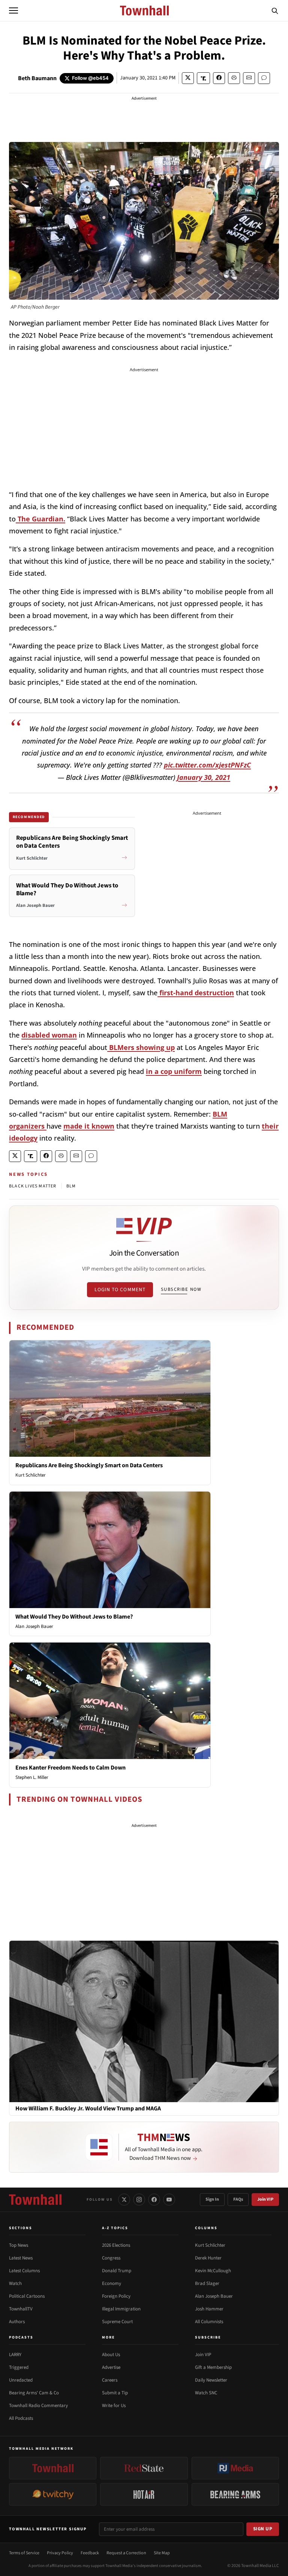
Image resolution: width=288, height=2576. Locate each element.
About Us (111, 2355)
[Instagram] (139, 2200)
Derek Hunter (208, 2258)
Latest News (21, 2258)
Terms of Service (24, 2553)
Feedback (90, 2553)
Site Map (162, 2553)
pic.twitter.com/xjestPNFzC (207, 765)
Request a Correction (126, 2553)
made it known (89, 1126)
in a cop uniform (174, 1071)
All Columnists (209, 2322)
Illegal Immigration (121, 2309)
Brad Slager (207, 2283)
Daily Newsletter (211, 2380)
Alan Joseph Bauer (34, 1626)
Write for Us (114, 2406)
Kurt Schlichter (31, 1475)
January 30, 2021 (204, 777)
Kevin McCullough (213, 2271)
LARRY (15, 2355)
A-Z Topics (115, 2228)
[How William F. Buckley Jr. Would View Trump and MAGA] (144, 2021)
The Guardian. (40, 519)
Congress (111, 2258)
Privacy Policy (60, 2553)
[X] (124, 2200)
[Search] (275, 10)
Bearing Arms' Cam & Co (34, 2393)
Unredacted (21, 2380)
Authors (17, 2322)
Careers (110, 2380)
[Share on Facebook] (219, 78)
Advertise (111, 2367)
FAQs (238, 2199)
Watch (15, 2283)
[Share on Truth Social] (203, 78)
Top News (19, 2245)
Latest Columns (24, 2271)
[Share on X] (188, 78)
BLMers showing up (141, 1047)
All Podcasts (21, 2418)
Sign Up (263, 2529)
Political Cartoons (27, 2296)
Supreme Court (117, 2322)
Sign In (212, 2199)
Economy (112, 2283)
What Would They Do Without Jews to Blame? (74, 1617)
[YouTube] (169, 2200)
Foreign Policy (116, 2296)
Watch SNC (206, 2393)
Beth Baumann (37, 78)
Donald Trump (117, 2271)
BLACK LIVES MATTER (33, 1186)
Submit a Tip (115, 2393)
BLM (71, 1186)
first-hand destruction (196, 993)
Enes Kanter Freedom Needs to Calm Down (70, 1768)
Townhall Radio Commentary (38, 2406)
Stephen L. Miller (32, 1777)
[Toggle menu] (13, 10)
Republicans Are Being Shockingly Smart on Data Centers (89, 1465)
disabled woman (49, 1035)
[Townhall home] (35, 2200)
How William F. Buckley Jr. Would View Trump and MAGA (88, 2109)
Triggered (19, 2367)
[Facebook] (154, 2200)
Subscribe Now (181, 1289)
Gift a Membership (213, 2367)
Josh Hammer (209, 2309)
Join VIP (265, 2199)
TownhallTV (21, 2309)
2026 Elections (116, 2245)
